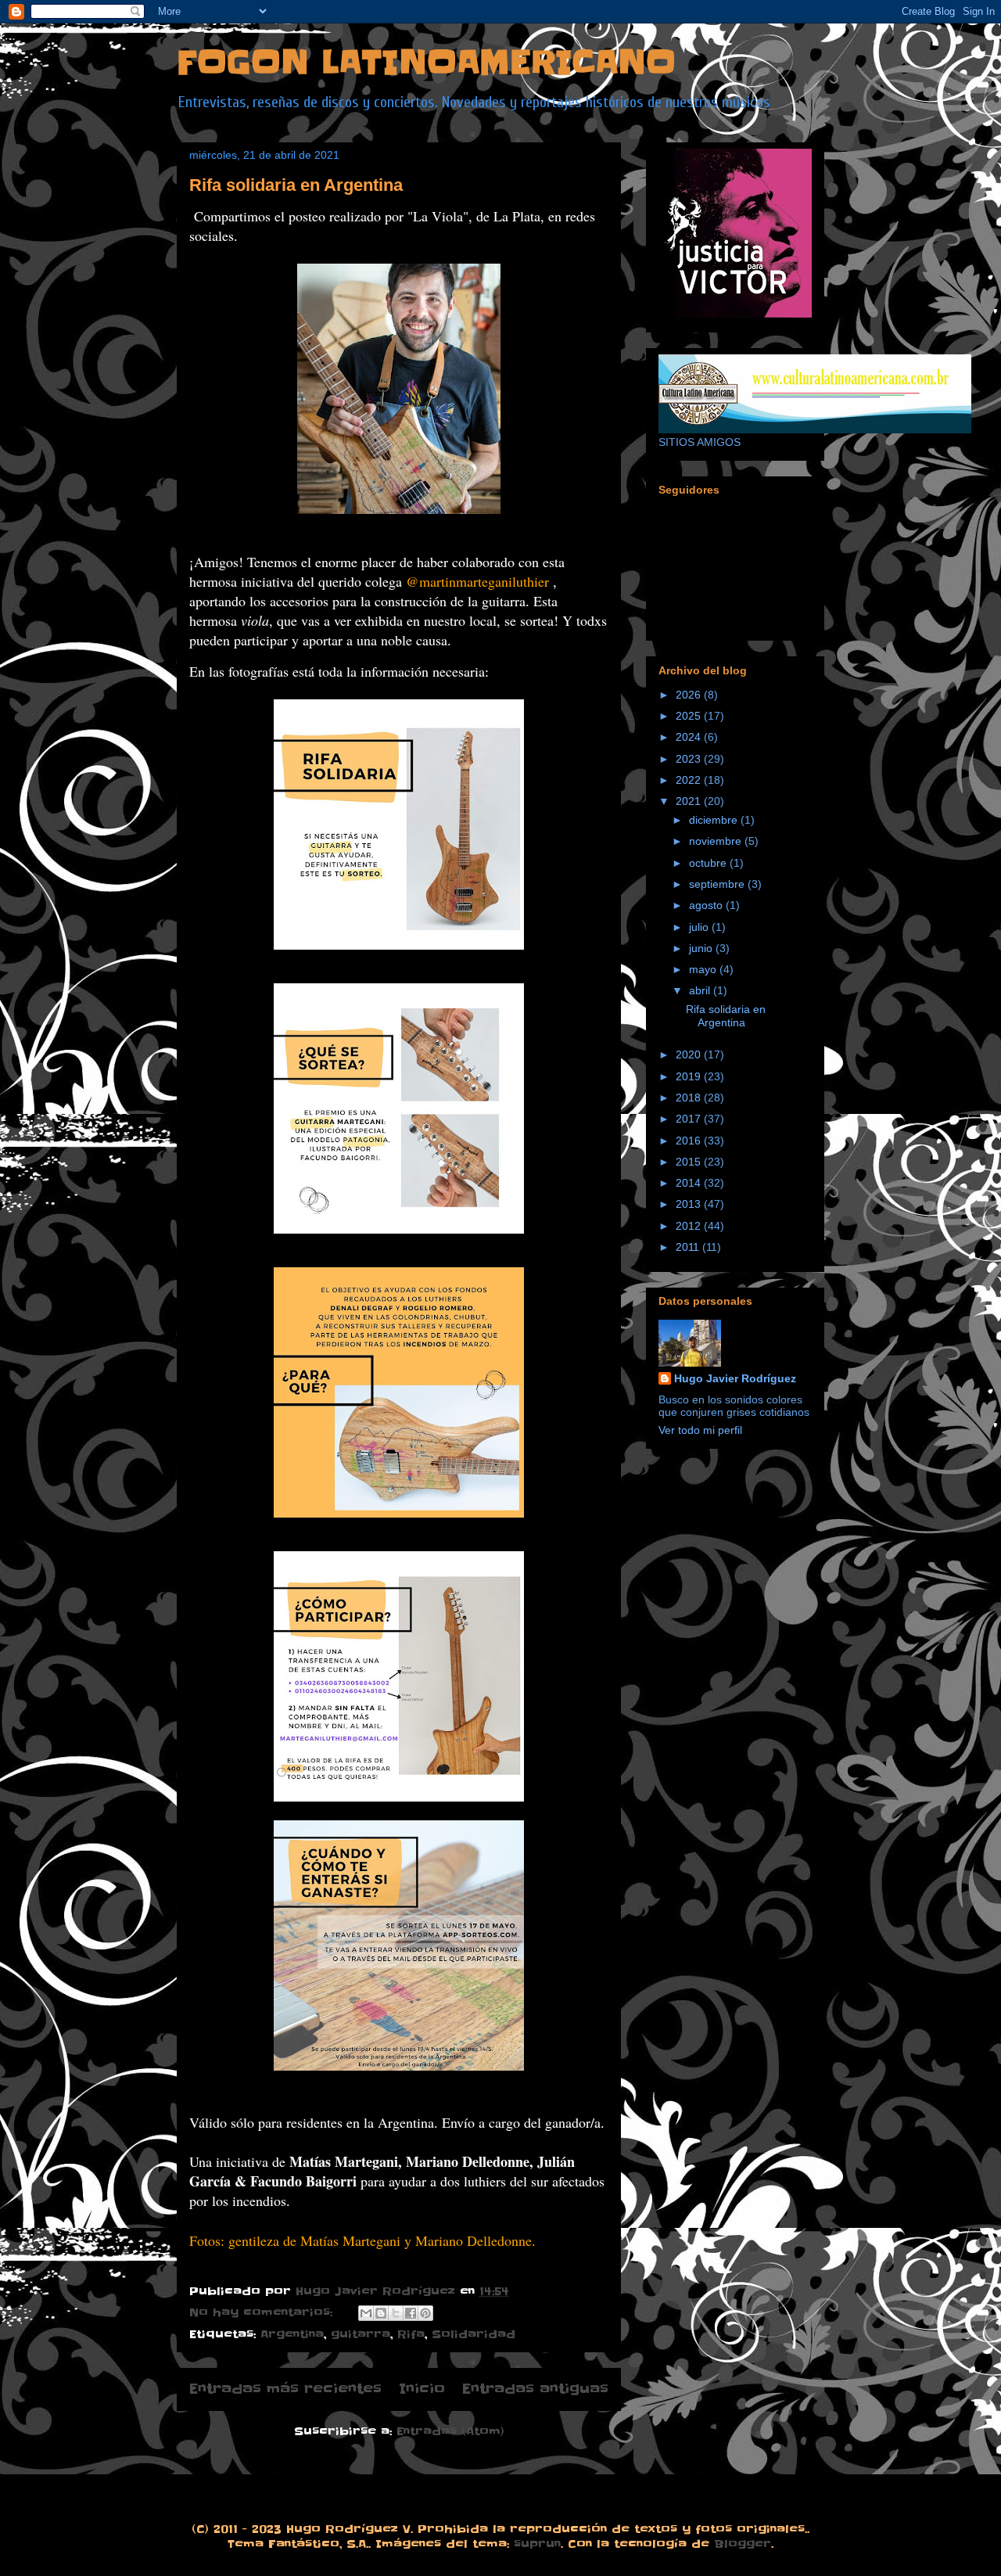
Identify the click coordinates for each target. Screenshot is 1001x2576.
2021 (690, 801)
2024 (690, 737)
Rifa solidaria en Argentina (296, 185)
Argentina (292, 2334)
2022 (690, 780)
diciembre (715, 820)
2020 (690, 1054)
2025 (690, 716)
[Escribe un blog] (381, 2313)
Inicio (422, 2389)
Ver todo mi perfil (700, 1430)
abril (701, 990)
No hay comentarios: (263, 2312)
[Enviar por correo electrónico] (366, 2313)
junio (702, 948)
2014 (690, 1183)
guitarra (361, 2334)
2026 (690, 695)
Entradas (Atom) (450, 2431)
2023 (690, 759)
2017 (690, 1119)
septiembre (718, 884)
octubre (709, 863)
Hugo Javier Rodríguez (735, 1378)
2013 (690, 1204)
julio (700, 927)
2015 (690, 1162)
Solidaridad (474, 2334)
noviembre (717, 841)
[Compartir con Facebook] (411, 2313)
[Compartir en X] (396, 2313)
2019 (690, 1076)
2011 (689, 1247)
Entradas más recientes (285, 2389)
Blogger (743, 2544)
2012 (690, 1226)
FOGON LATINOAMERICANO (426, 63)
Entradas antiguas (535, 2389)
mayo (704, 969)
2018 (690, 1098)
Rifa (411, 2334)
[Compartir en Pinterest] (425, 2313)
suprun (537, 2544)
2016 (690, 1141)
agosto (707, 905)
